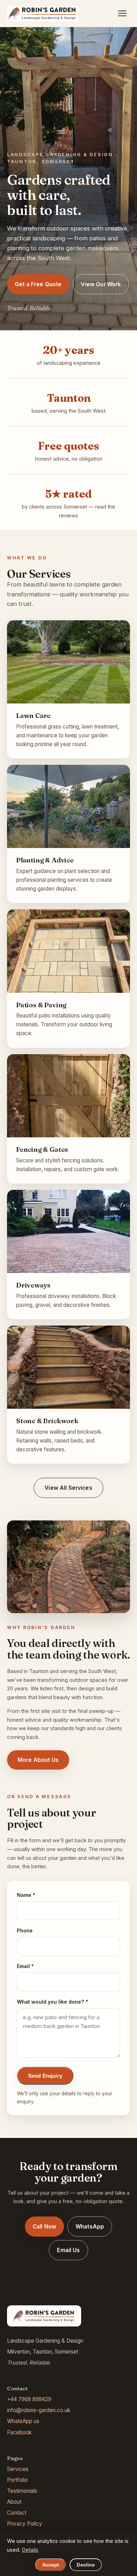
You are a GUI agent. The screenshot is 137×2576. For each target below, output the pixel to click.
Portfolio (17, 2480)
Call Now (44, 2227)
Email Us (68, 2250)
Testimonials (22, 2491)
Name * (26, 1895)
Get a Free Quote (38, 284)
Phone (25, 1931)
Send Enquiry (45, 2076)
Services (18, 2469)
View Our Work (101, 284)
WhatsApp (90, 2227)
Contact (17, 2513)
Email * (25, 1966)
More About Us (38, 1760)
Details (30, 2550)
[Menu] (122, 13)
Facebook (19, 2432)
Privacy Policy (25, 2524)
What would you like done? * (53, 2002)
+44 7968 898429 (29, 2399)
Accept (51, 2565)
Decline (86, 2565)
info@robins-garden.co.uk (39, 2410)
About (14, 2502)
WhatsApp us (23, 2421)
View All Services (68, 1488)
